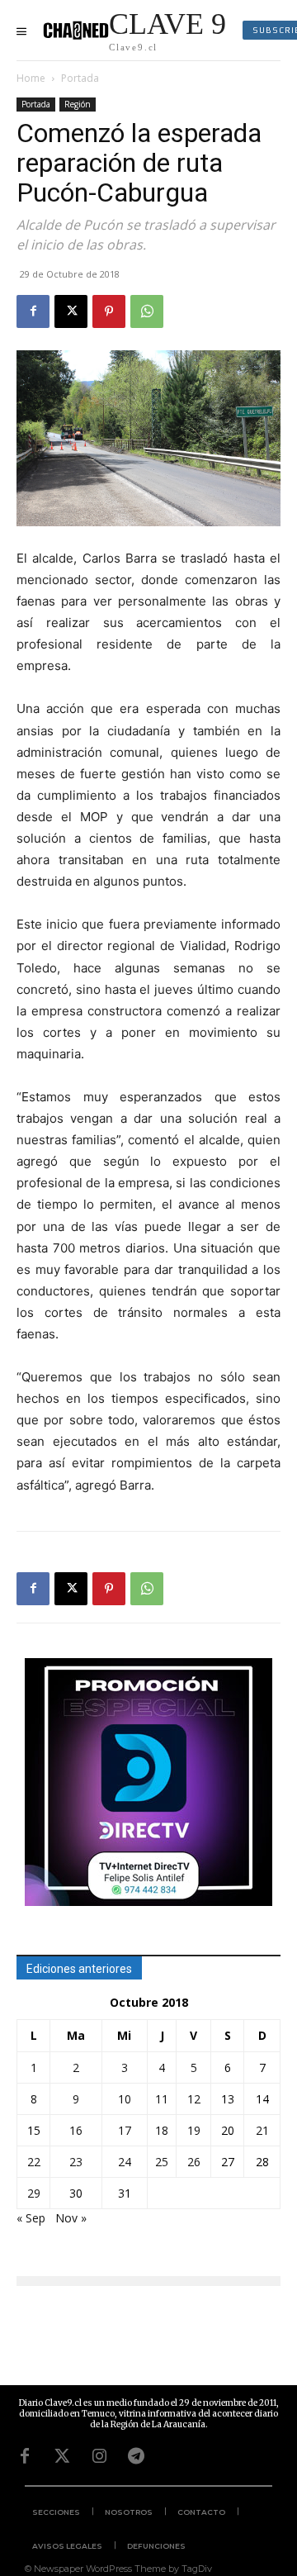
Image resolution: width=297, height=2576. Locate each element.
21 (262, 2130)
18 (162, 2130)
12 (194, 2099)
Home (31, 78)
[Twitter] (62, 2456)
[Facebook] (33, 311)
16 (76, 2130)
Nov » (71, 2218)
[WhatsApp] (147, 311)
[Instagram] (99, 2456)
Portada (80, 78)
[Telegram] (136, 2456)
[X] (71, 311)
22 (34, 2162)
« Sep (31, 2218)
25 (162, 2162)
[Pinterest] (109, 311)
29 (34, 2193)
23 (76, 2162)
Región (78, 104)
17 (125, 2130)
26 (194, 2162)
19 (194, 2130)
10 (125, 2099)
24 (125, 2162)
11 (162, 2099)
